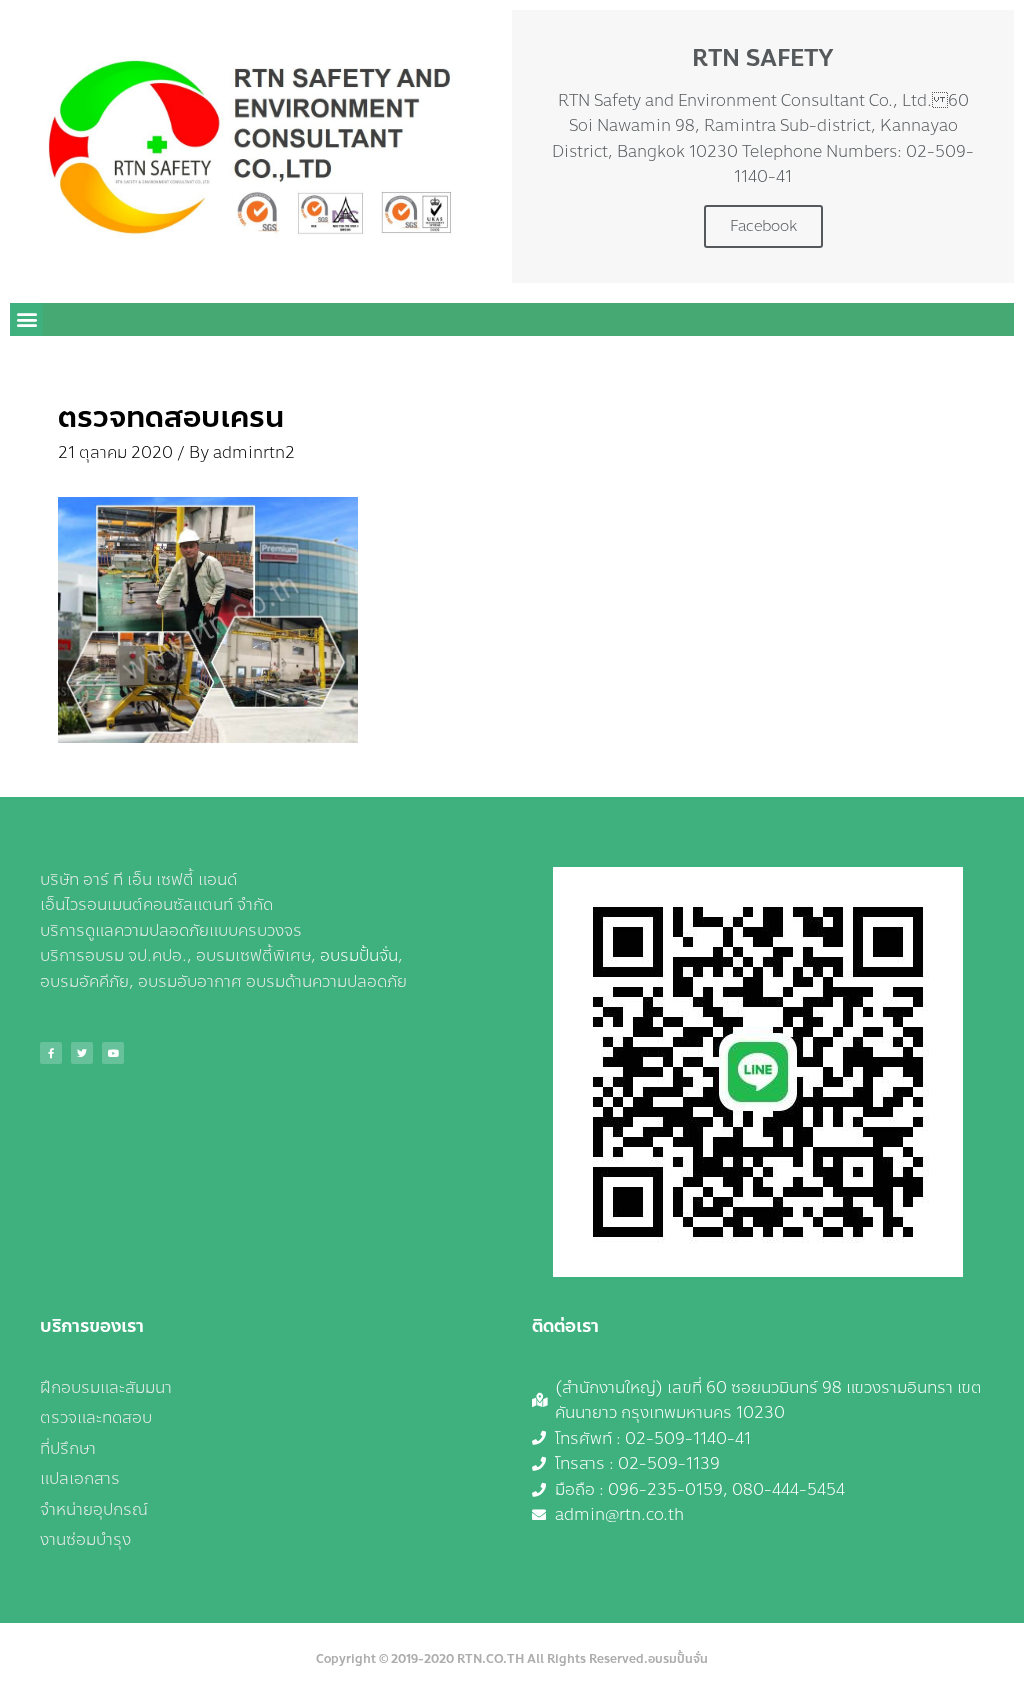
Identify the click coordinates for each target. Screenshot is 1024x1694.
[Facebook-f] (51, 1053)
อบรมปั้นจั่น (359, 955)
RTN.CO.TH (490, 1659)
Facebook (763, 226)
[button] (26, 319)
